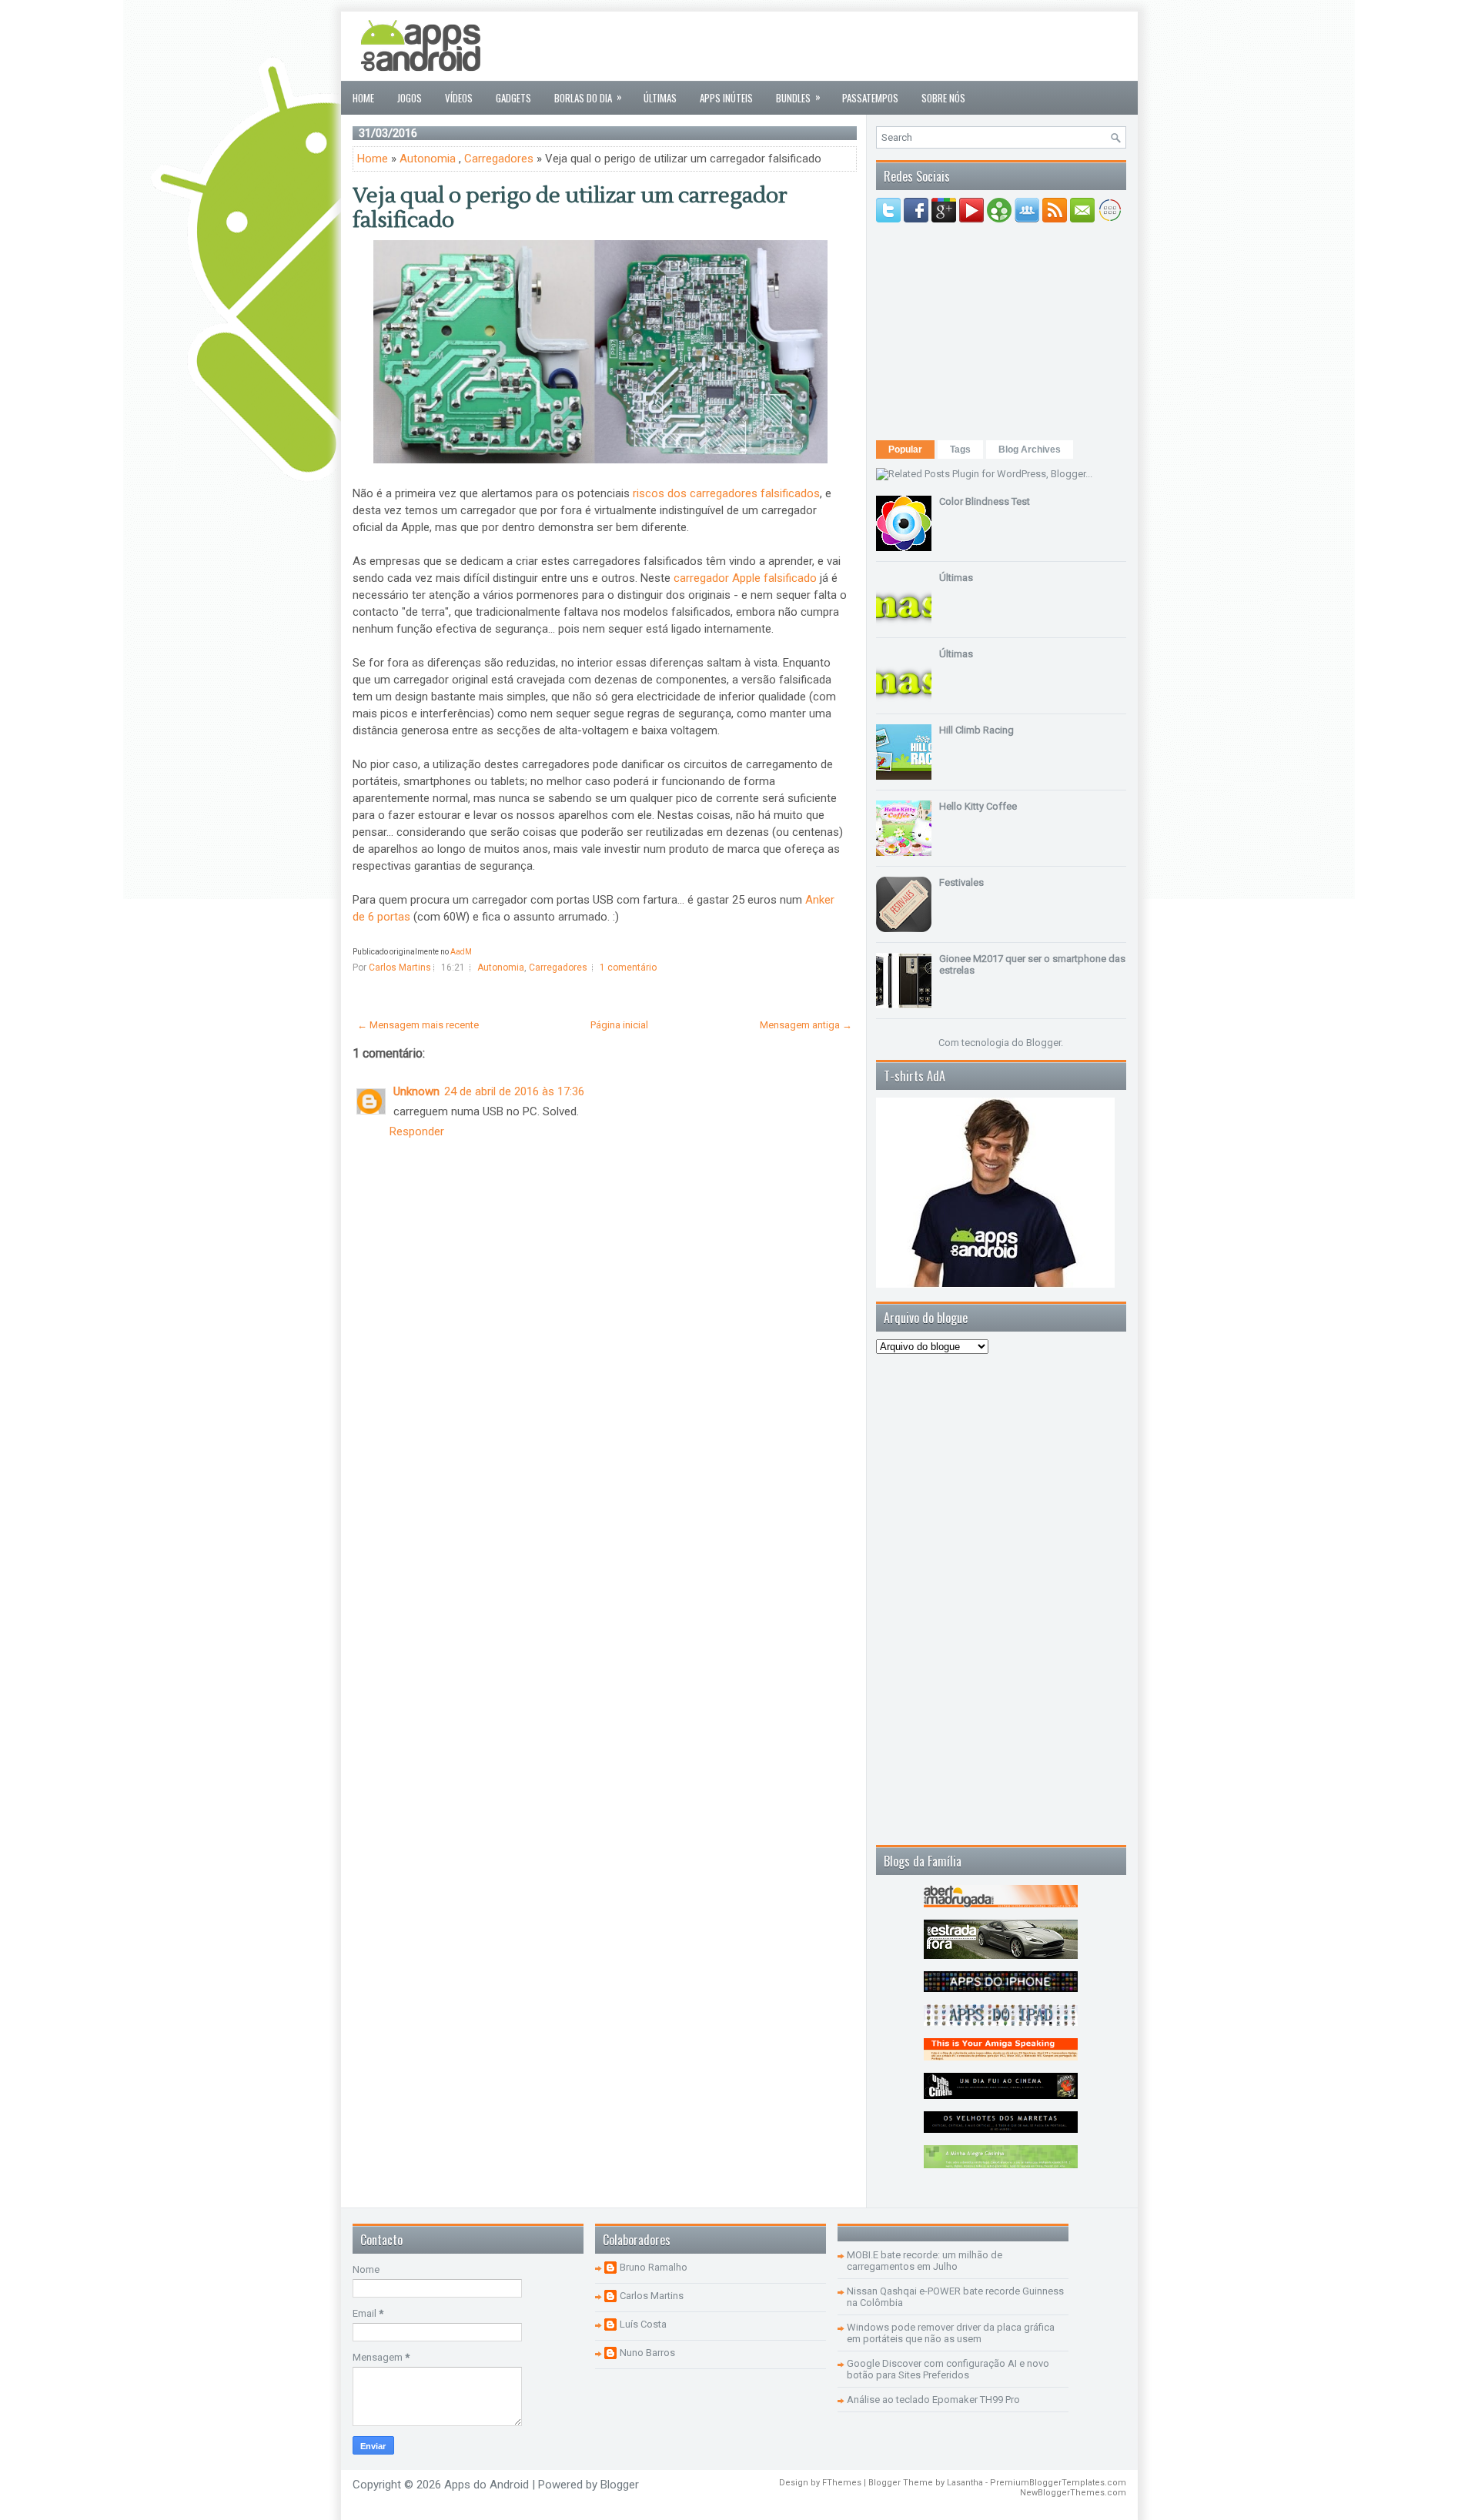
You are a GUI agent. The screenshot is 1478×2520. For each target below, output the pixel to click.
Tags (960, 450)
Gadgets (513, 98)
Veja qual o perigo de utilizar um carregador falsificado (570, 208)
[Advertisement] (846, 46)
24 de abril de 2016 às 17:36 (514, 1091)
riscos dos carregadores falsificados (726, 493)
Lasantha (965, 2483)
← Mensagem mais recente (418, 1025)
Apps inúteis (726, 98)
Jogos (410, 98)
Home (363, 98)
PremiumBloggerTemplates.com (1058, 2483)
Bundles (798, 97)
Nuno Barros (647, 2353)
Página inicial (619, 1025)
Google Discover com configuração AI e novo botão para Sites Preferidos (948, 2369)
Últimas (660, 98)
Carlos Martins (652, 2296)
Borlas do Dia (588, 97)
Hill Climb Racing (976, 730)
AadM (461, 952)
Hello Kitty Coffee (978, 806)
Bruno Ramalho (654, 2267)
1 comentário (628, 968)
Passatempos (870, 98)
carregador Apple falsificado (745, 578)
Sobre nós (943, 98)
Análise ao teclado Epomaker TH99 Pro (933, 2400)
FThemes (842, 2483)
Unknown (416, 1091)
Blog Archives (1030, 450)
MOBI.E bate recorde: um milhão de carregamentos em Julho (925, 2261)
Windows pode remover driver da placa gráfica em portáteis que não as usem (951, 2333)
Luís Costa (643, 2324)
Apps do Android (487, 2485)
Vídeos (459, 98)
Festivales (961, 882)
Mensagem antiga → (806, 1025)
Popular (905, 450)
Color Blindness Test (985, 501)
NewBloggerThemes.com (1073, 2493)
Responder (417, 1131)
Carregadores (499, 159)
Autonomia (428, 159)
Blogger (1043, 1043)
